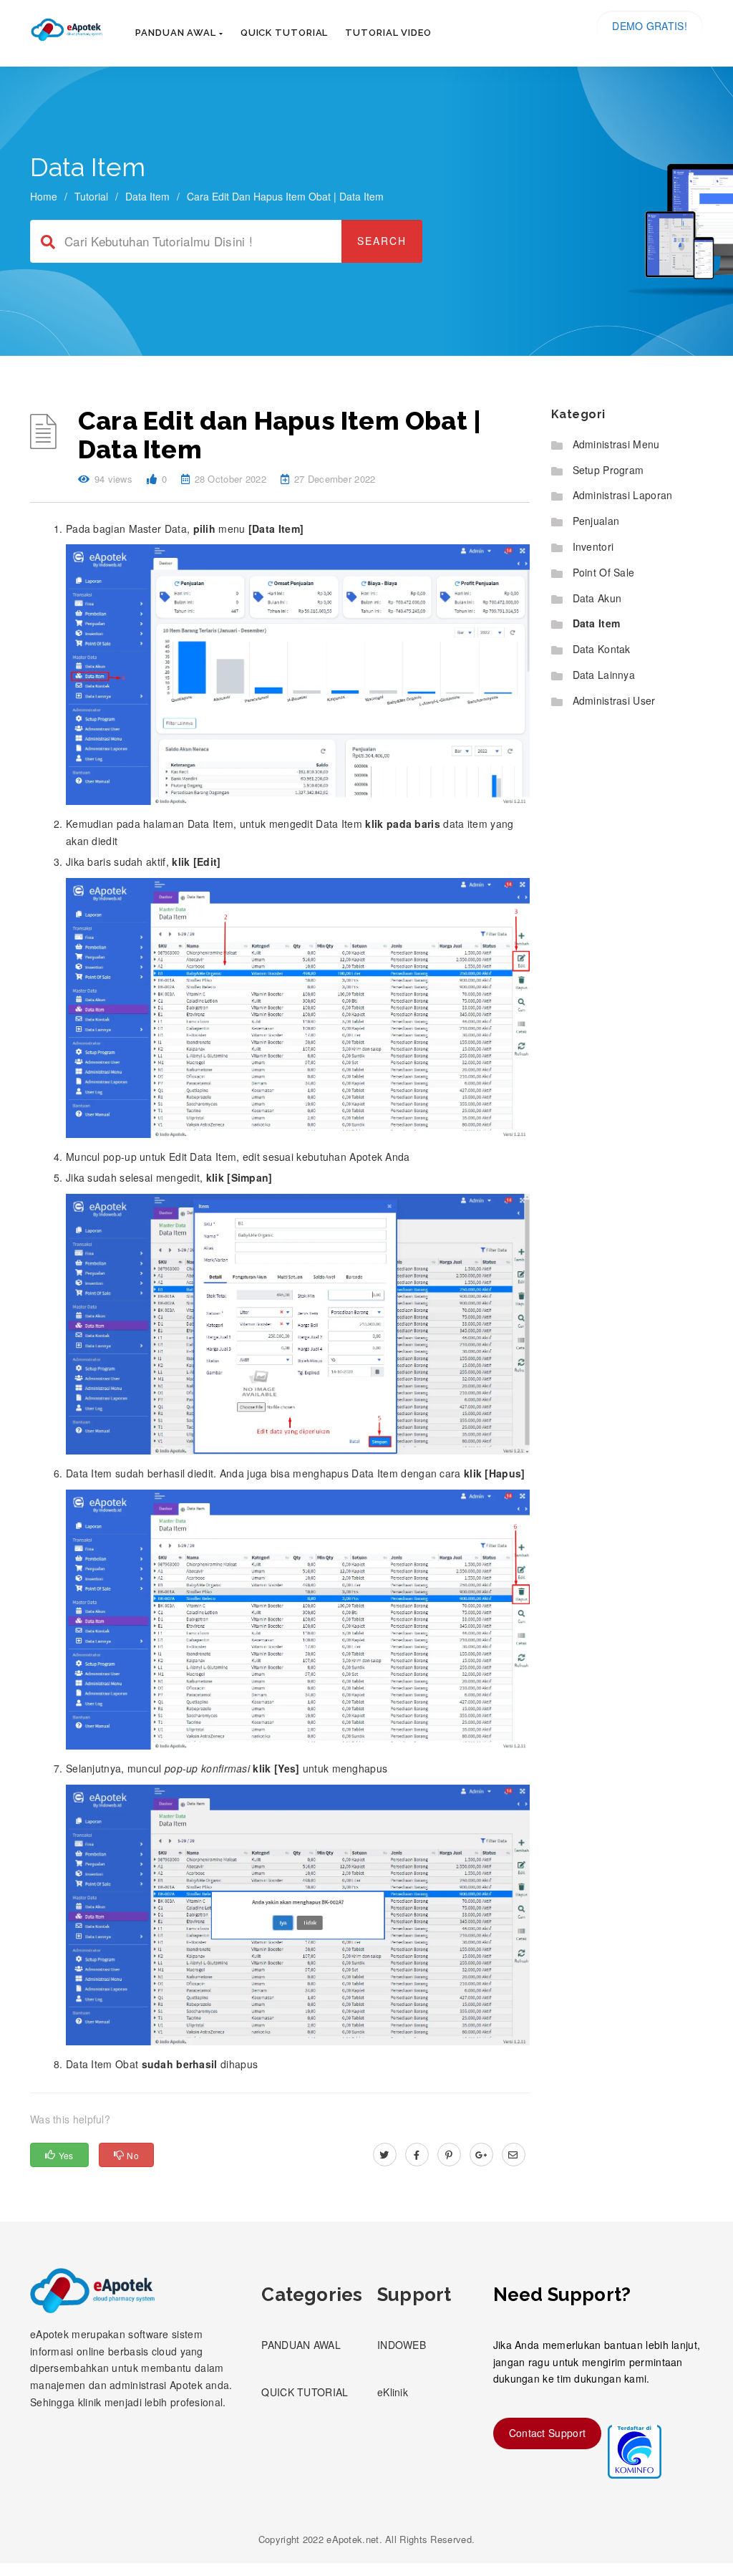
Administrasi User (614, 700)
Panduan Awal (177, 33)
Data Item (147, 196)
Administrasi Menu (616, 444)
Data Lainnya (604, 675)
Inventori (593, 546)
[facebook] (417, 2154)
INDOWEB (402, 2345)
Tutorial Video (388, 33)
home (44, 196)
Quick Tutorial (285, 33)
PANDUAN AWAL (301, 2345)
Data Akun (597, 598)
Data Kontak (602, 649)
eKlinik (393, 2392)
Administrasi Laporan (623, 495)
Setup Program (608, 470)
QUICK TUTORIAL (305, 2392)
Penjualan (596, 521)
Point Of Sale (604, 572)
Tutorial (91, 196)
